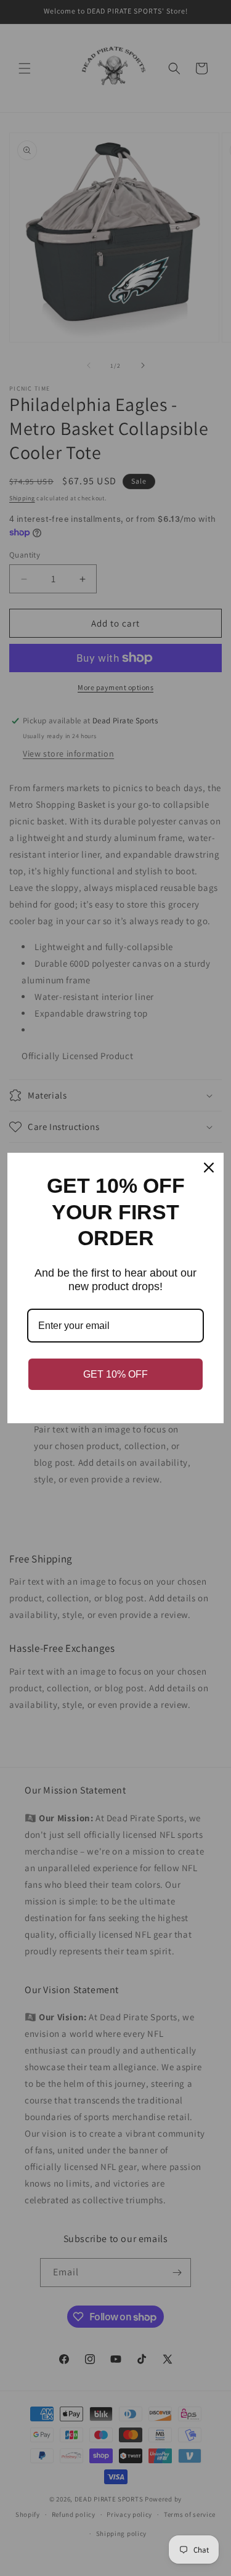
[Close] (209, 1168)
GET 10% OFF (115, 1374)
